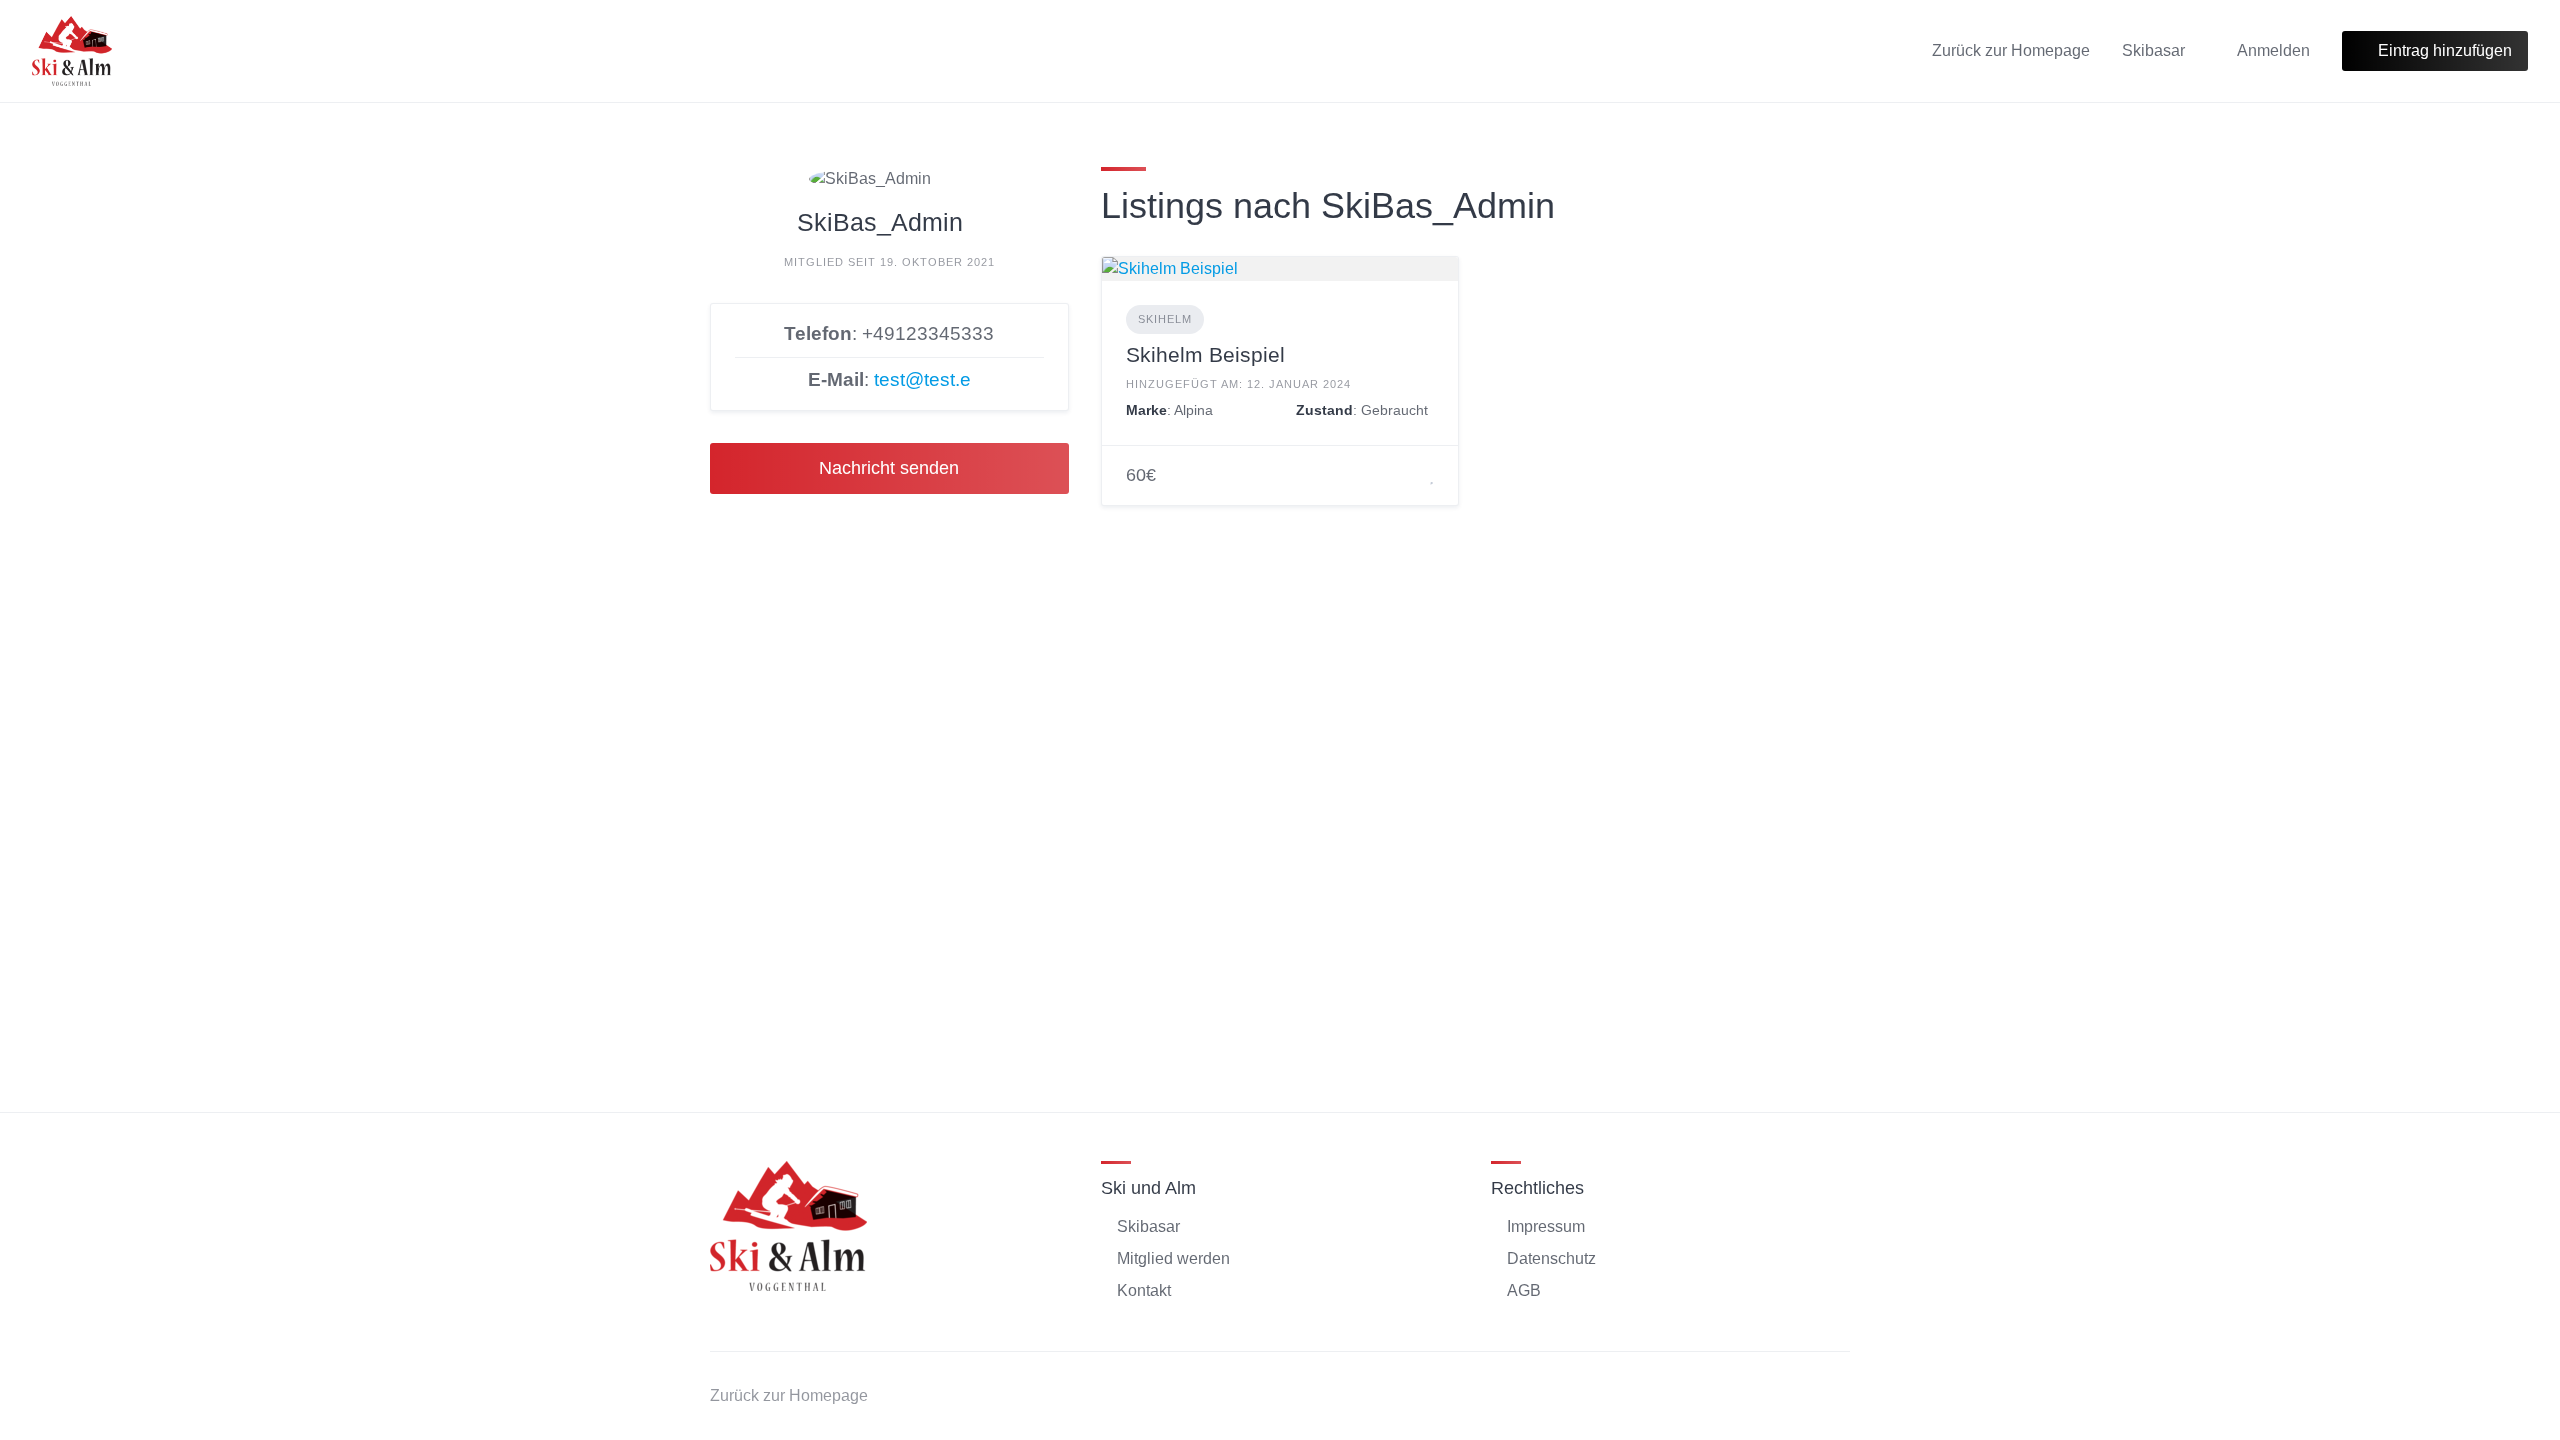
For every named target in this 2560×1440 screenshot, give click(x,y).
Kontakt (1144, 1290)
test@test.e (922, 379)
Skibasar (2153, 50)
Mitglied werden (1173, 1258)
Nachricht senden (889, 468)
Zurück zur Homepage (2011, 50)
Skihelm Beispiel (1205, 354)
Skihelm (1165, 319)
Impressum (1546, 1226)
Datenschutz (1551, 1258)
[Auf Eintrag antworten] (1407, 476)
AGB (1524, 1290)
